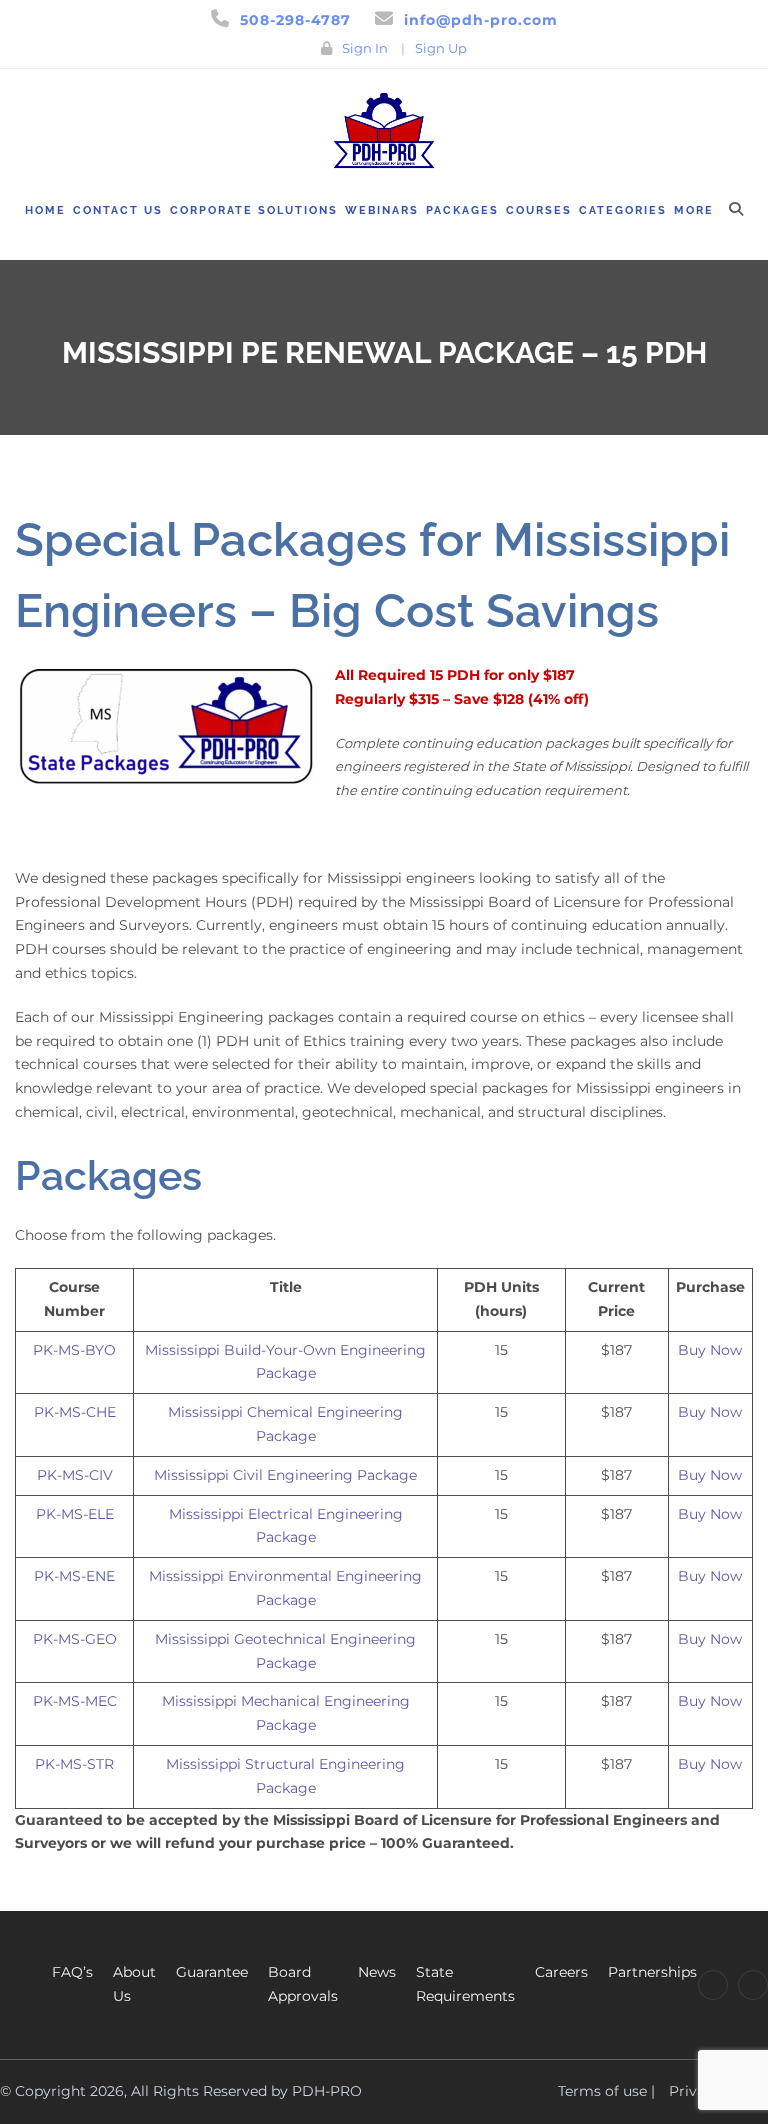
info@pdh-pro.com (481, 20)
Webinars (382, 210)
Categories (623, 210)
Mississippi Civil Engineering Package (285, 1475)
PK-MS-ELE (75, 1514)
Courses (539, 210)
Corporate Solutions (254, 210)
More (694, 210)
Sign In (365, 48)
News (377, 1972)
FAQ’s (72, 1972)
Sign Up (441, 48)
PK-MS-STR (74, 1764)
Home (45, 210)
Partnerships (652, 1972)
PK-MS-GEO (75, 1639)
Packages (462, 210)
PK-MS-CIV (75, 1475)
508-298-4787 (295, 20)
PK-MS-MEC (75, 1701)
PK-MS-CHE (75, 1412)
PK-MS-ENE (74, 1576)
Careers (561, 1972)
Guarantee (212, 1972)
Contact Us (118, 210)
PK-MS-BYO (74, 1350)
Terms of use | (606, 2091)
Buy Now (710, 1350)
